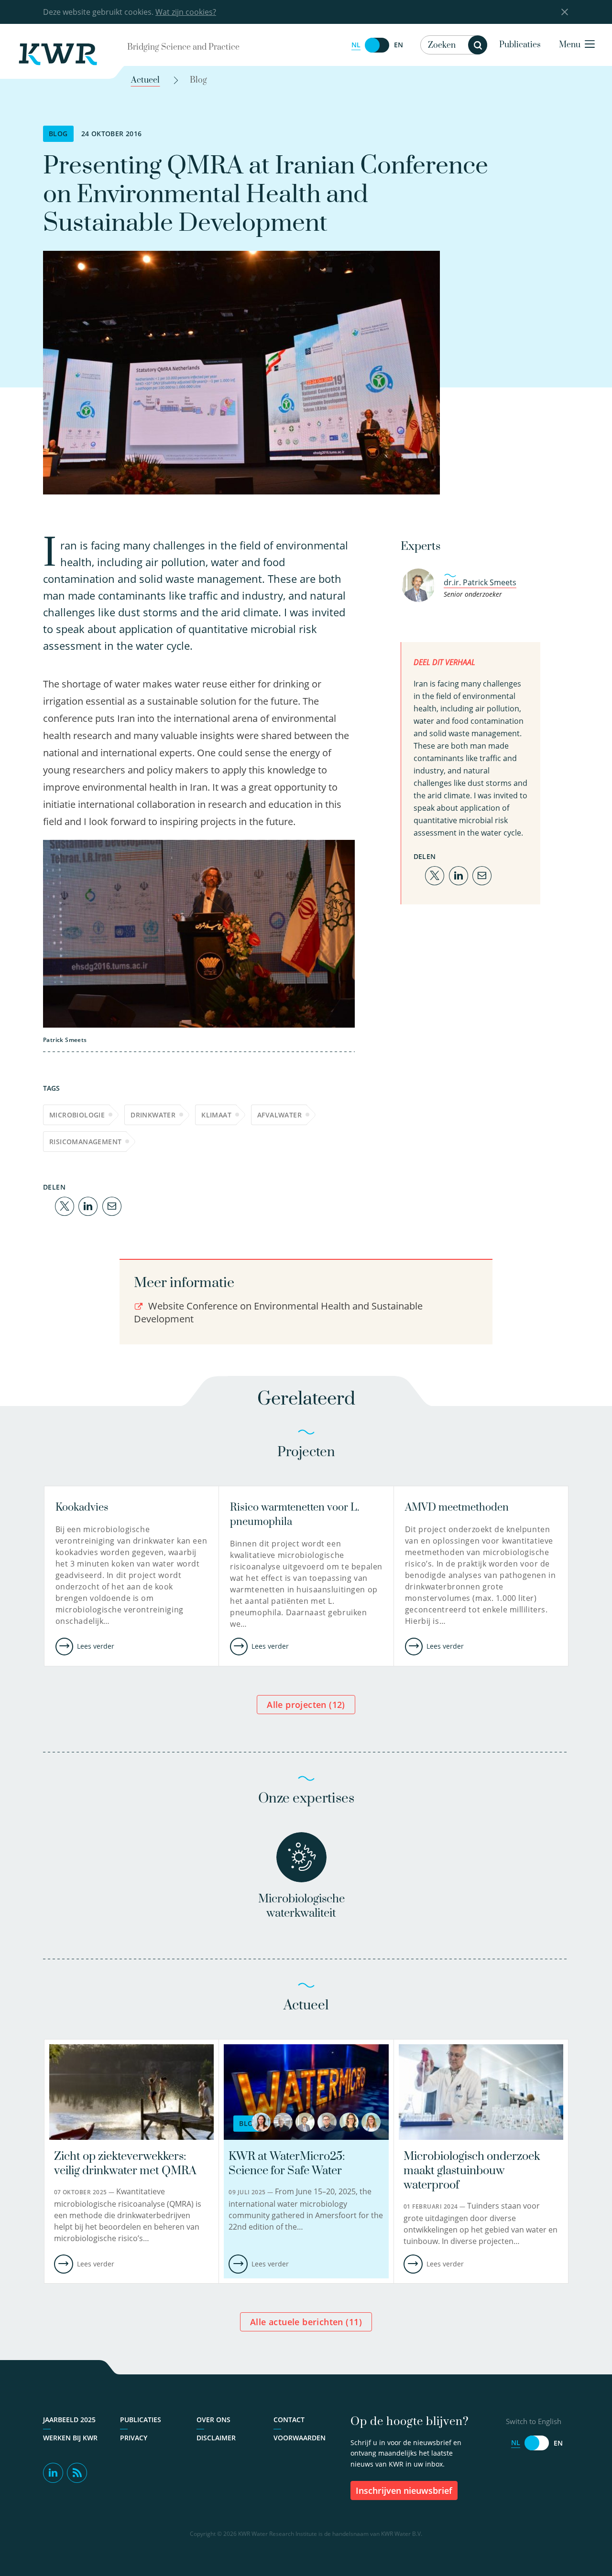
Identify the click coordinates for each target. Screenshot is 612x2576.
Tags (51, 1088)
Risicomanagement (85, 1142)
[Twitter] (65, 1205)
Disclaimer (216, 2438)
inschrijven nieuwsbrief (404, 2490)
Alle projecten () (306, 1705)
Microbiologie (77, 1115)
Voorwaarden (300, 2438)
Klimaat (216, 1115)
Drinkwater (153, 1115)
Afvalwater (279, 1115)
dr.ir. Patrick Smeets (480, 582)
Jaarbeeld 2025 (69, 2420)
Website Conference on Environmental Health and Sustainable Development (278, 1312)
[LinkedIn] (88, 1205)
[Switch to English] (377, 45)
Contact (289, 2420)
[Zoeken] (478, 45)
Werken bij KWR (70, 2438)
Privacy (134, 2438)
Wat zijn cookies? (186, 12)
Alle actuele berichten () (306, 2322)
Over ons (213, 2420)
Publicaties (520, 45)
